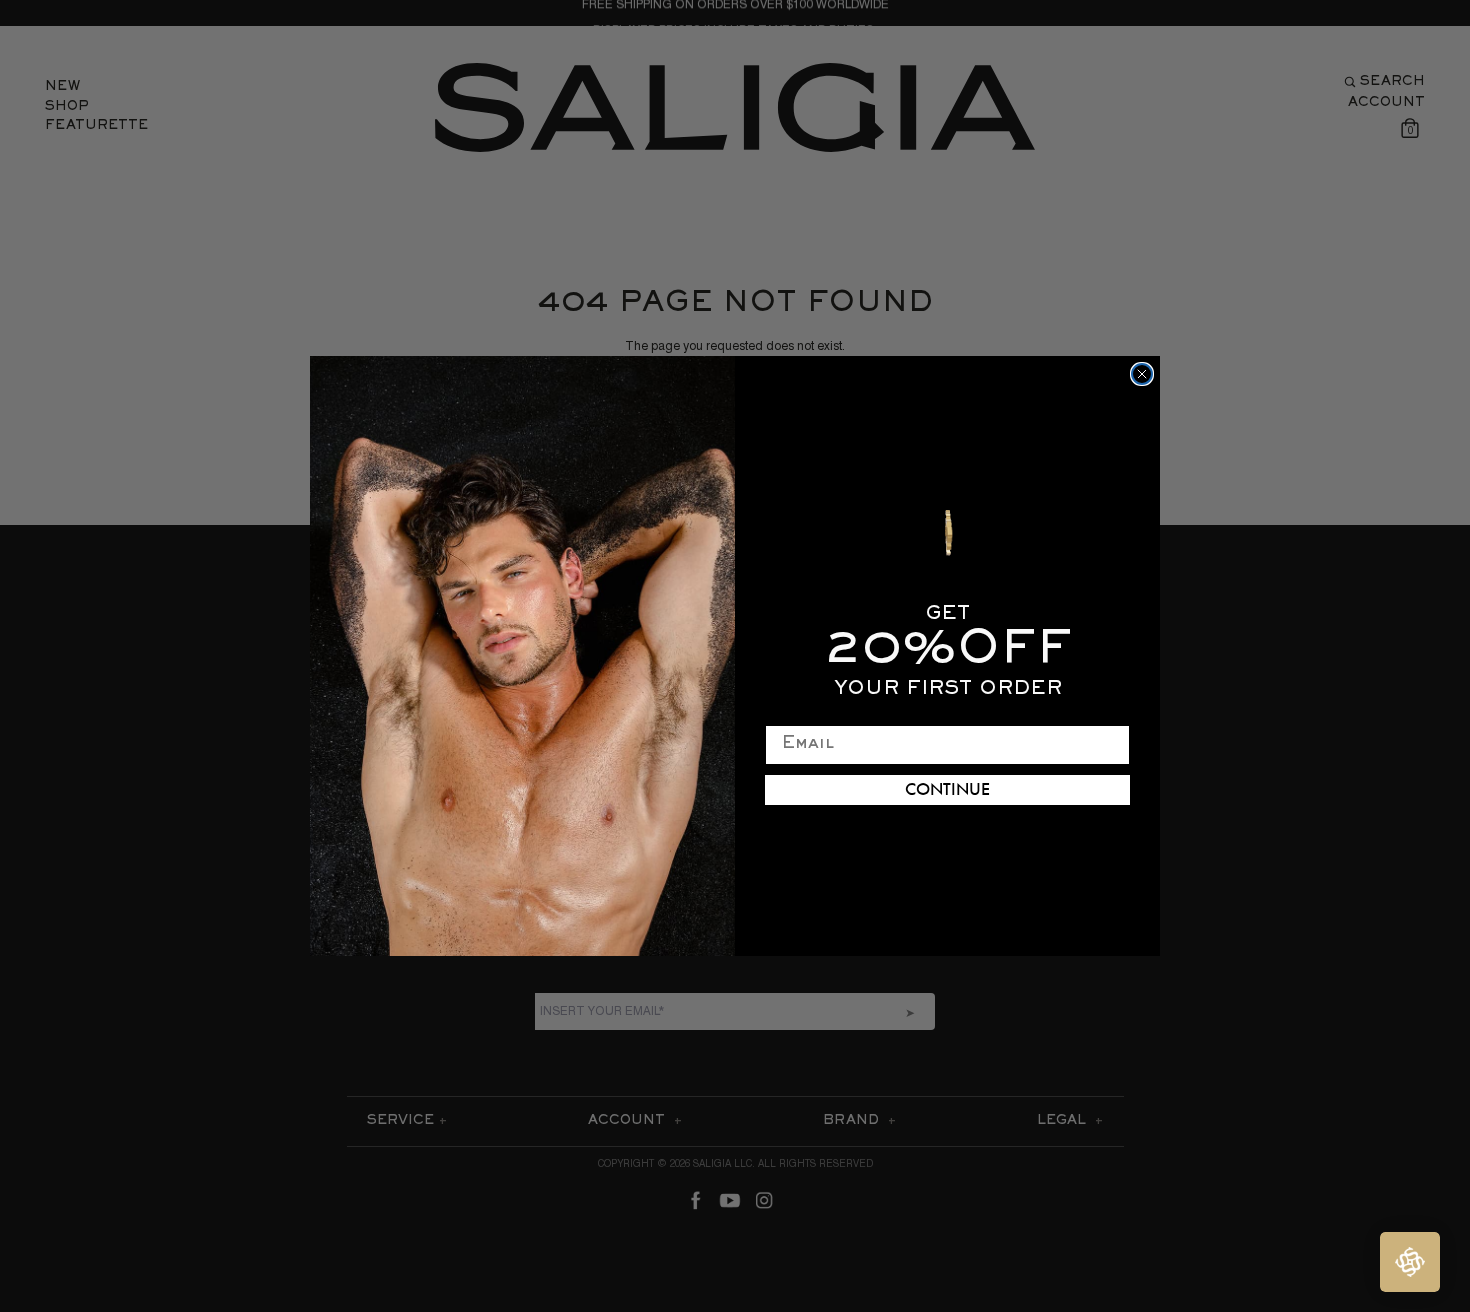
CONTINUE (947, 790)
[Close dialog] (1142, 374)
